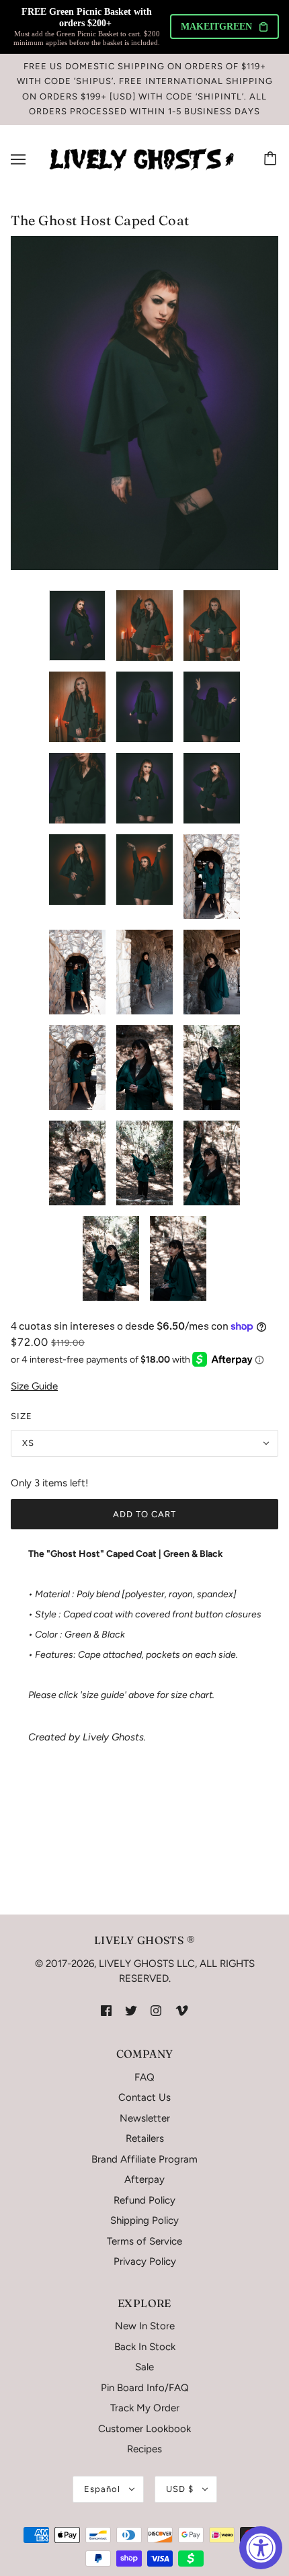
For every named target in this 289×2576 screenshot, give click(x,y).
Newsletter (145, 2118)
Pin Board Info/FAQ (145, 2388)
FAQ (144, 2077)
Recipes (144, 2449)
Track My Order (145, 2408)
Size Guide (34, 1386)
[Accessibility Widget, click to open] (261, 2548)
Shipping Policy (144, 2220)
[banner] (142, 159)
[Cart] (272, 159)
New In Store (145, 2326)
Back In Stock (145, 2347)
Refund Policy (144, 2200)
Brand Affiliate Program (144, 2159)
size (22, 1416)
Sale (144, 2367)
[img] (106, 2010)
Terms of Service (144, 2241)
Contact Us (144, 2097)
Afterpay (144, 2179)
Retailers (145, 2138)
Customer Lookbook (144, 2429)
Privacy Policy (145, 2261)
